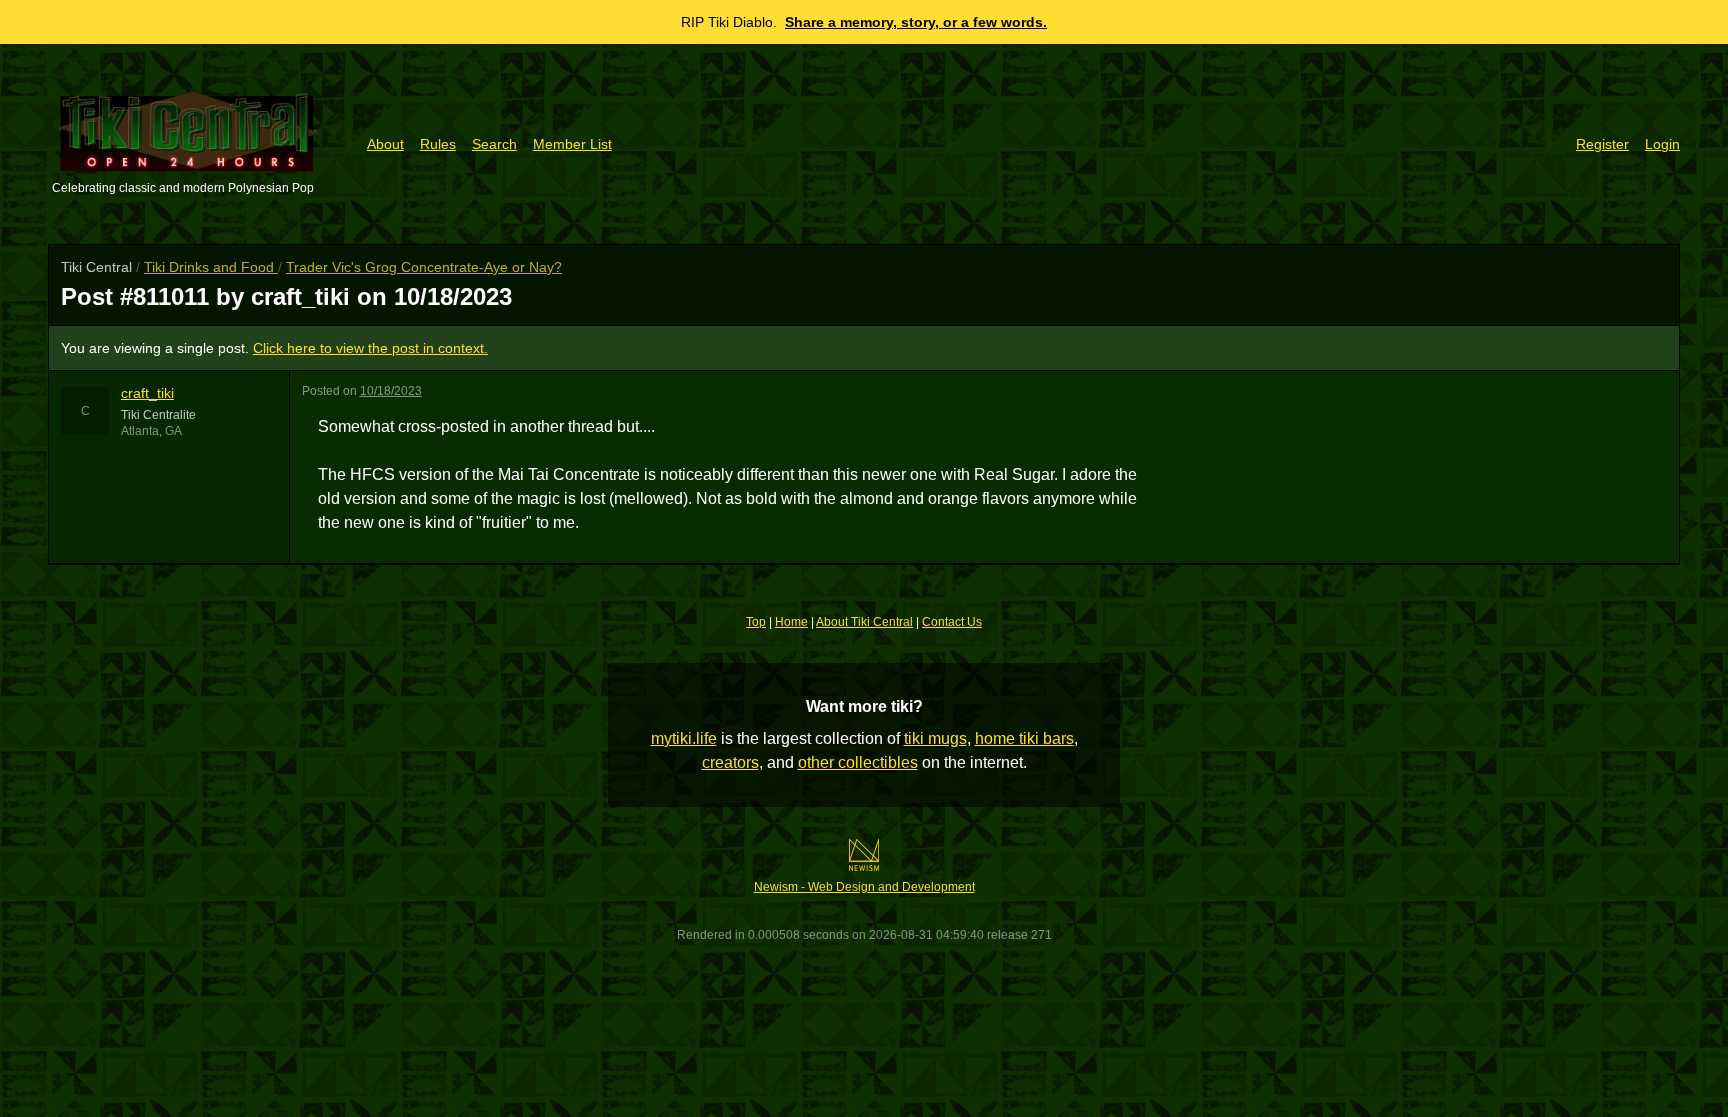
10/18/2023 (391, 391)
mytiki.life (684, 738)
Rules (438, 144)
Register (1602, 144)
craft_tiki (147, 393)
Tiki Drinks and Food (211, 267)
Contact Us (952, 622)
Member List (572, 144)
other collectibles (858, 762)
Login (1662, 144)
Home (791, 622)
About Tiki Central (864, 622)
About (385, 144)
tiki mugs (935, 738)
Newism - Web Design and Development (864, 887)
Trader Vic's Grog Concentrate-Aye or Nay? (424, 267)
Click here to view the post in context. (370, 348)
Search (494, 144)
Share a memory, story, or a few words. (916, 22)
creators (730, 762)
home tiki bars (1024, 738)
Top (756, 622)
